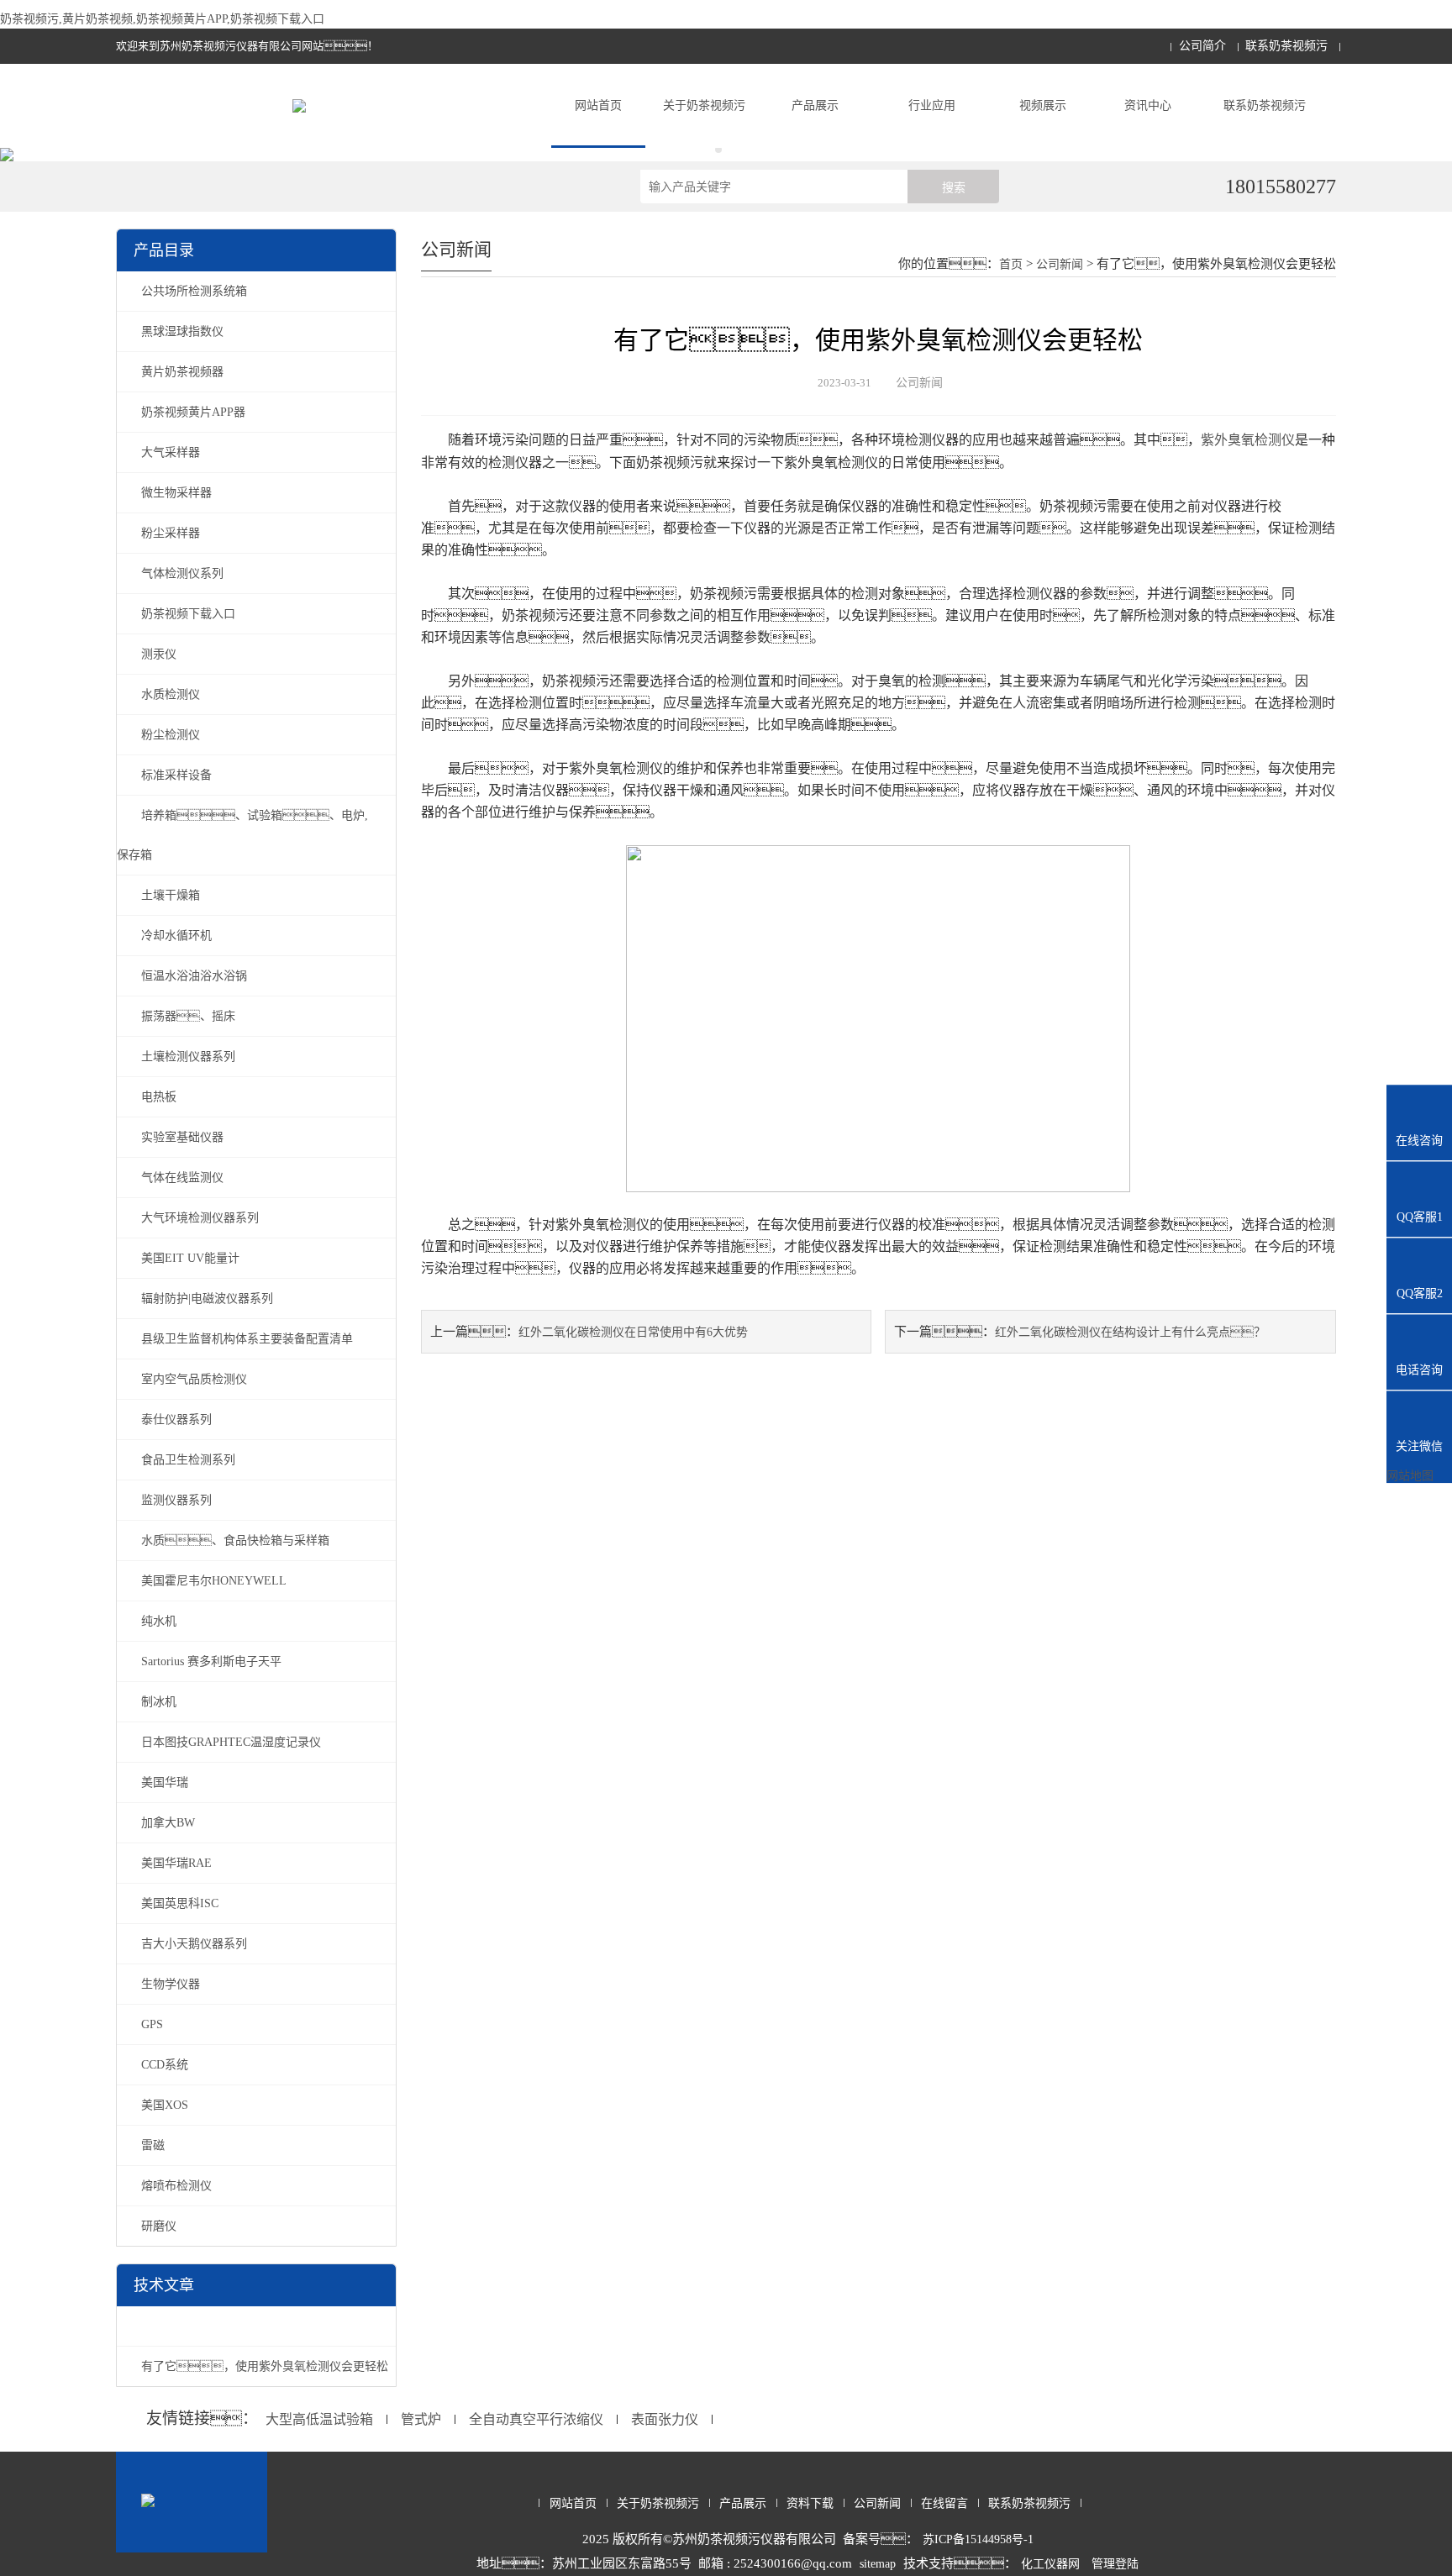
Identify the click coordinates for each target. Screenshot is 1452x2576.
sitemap (878, 2564)
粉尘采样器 (171, 533)
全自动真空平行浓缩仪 (536, 2419)
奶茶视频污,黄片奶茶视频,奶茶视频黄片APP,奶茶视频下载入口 (162, 19)
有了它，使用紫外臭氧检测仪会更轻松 (265, 2366)
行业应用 (932, 105)
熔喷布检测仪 (176, 2186)
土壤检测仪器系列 (188, 1057)
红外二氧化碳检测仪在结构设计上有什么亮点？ (1130, 1332)
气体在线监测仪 (182, 1178)
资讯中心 (1148, 105)
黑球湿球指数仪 (182, 331)
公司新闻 (1060, 264)
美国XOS (165, 2105)
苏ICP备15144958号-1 (978, 2539)
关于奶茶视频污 (704, 105)
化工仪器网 (1050, 2564)
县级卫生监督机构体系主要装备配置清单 (247, 1339)
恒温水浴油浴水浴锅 (194, 976)
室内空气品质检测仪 (194, 1379)
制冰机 (159, 1702)
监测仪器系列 (176, 1500)
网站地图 (1410, 1476)
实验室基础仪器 (182, 1137)
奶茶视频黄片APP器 (193, 412)
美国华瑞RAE (176, 1863)
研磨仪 (159, 2226)
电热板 (159, 1097)
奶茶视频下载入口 (188, 614)
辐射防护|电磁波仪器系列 (207, 1299)
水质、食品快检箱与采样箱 (235, 1540)
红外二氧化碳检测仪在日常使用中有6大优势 (633, 1332)
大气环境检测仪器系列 (200, 1218)
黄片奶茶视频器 (182, 372)
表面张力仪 (665, 2419)
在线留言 (944, 2503)
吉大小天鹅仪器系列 (194, 1944)
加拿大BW (168, 1823)
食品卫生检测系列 (188, 1460)
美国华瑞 (165, 1782)
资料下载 (810, 2503)
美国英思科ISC (180, 1903)
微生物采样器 (176, 493)
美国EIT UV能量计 (190, 1258)
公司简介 (1202, 46)
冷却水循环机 (176, 936)
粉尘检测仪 (171, 735)
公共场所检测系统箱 (194, 291)
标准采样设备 (176, 775)
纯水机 (159, 1621)
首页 (1011, 264)
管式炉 (421, 2419)
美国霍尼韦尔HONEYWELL (214, 1581)
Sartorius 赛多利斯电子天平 (211, 1661)
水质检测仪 (171, 694)
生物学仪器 (171, 1984)
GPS (152, 2024)
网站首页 (598, 105)
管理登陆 (1115, 2564)
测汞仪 (159, 654)
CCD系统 (165, 2065)
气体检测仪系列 (182, 573)
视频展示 (1043, 105)
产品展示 (815, 105)
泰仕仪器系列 (176, 1419)
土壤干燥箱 (171, 895)
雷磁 (153, 2145)
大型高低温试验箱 (319, 2419)
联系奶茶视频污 (1286, 46)
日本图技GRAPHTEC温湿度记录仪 (231, 1742)
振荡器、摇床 (188, 1016)
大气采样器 (171, 452)
